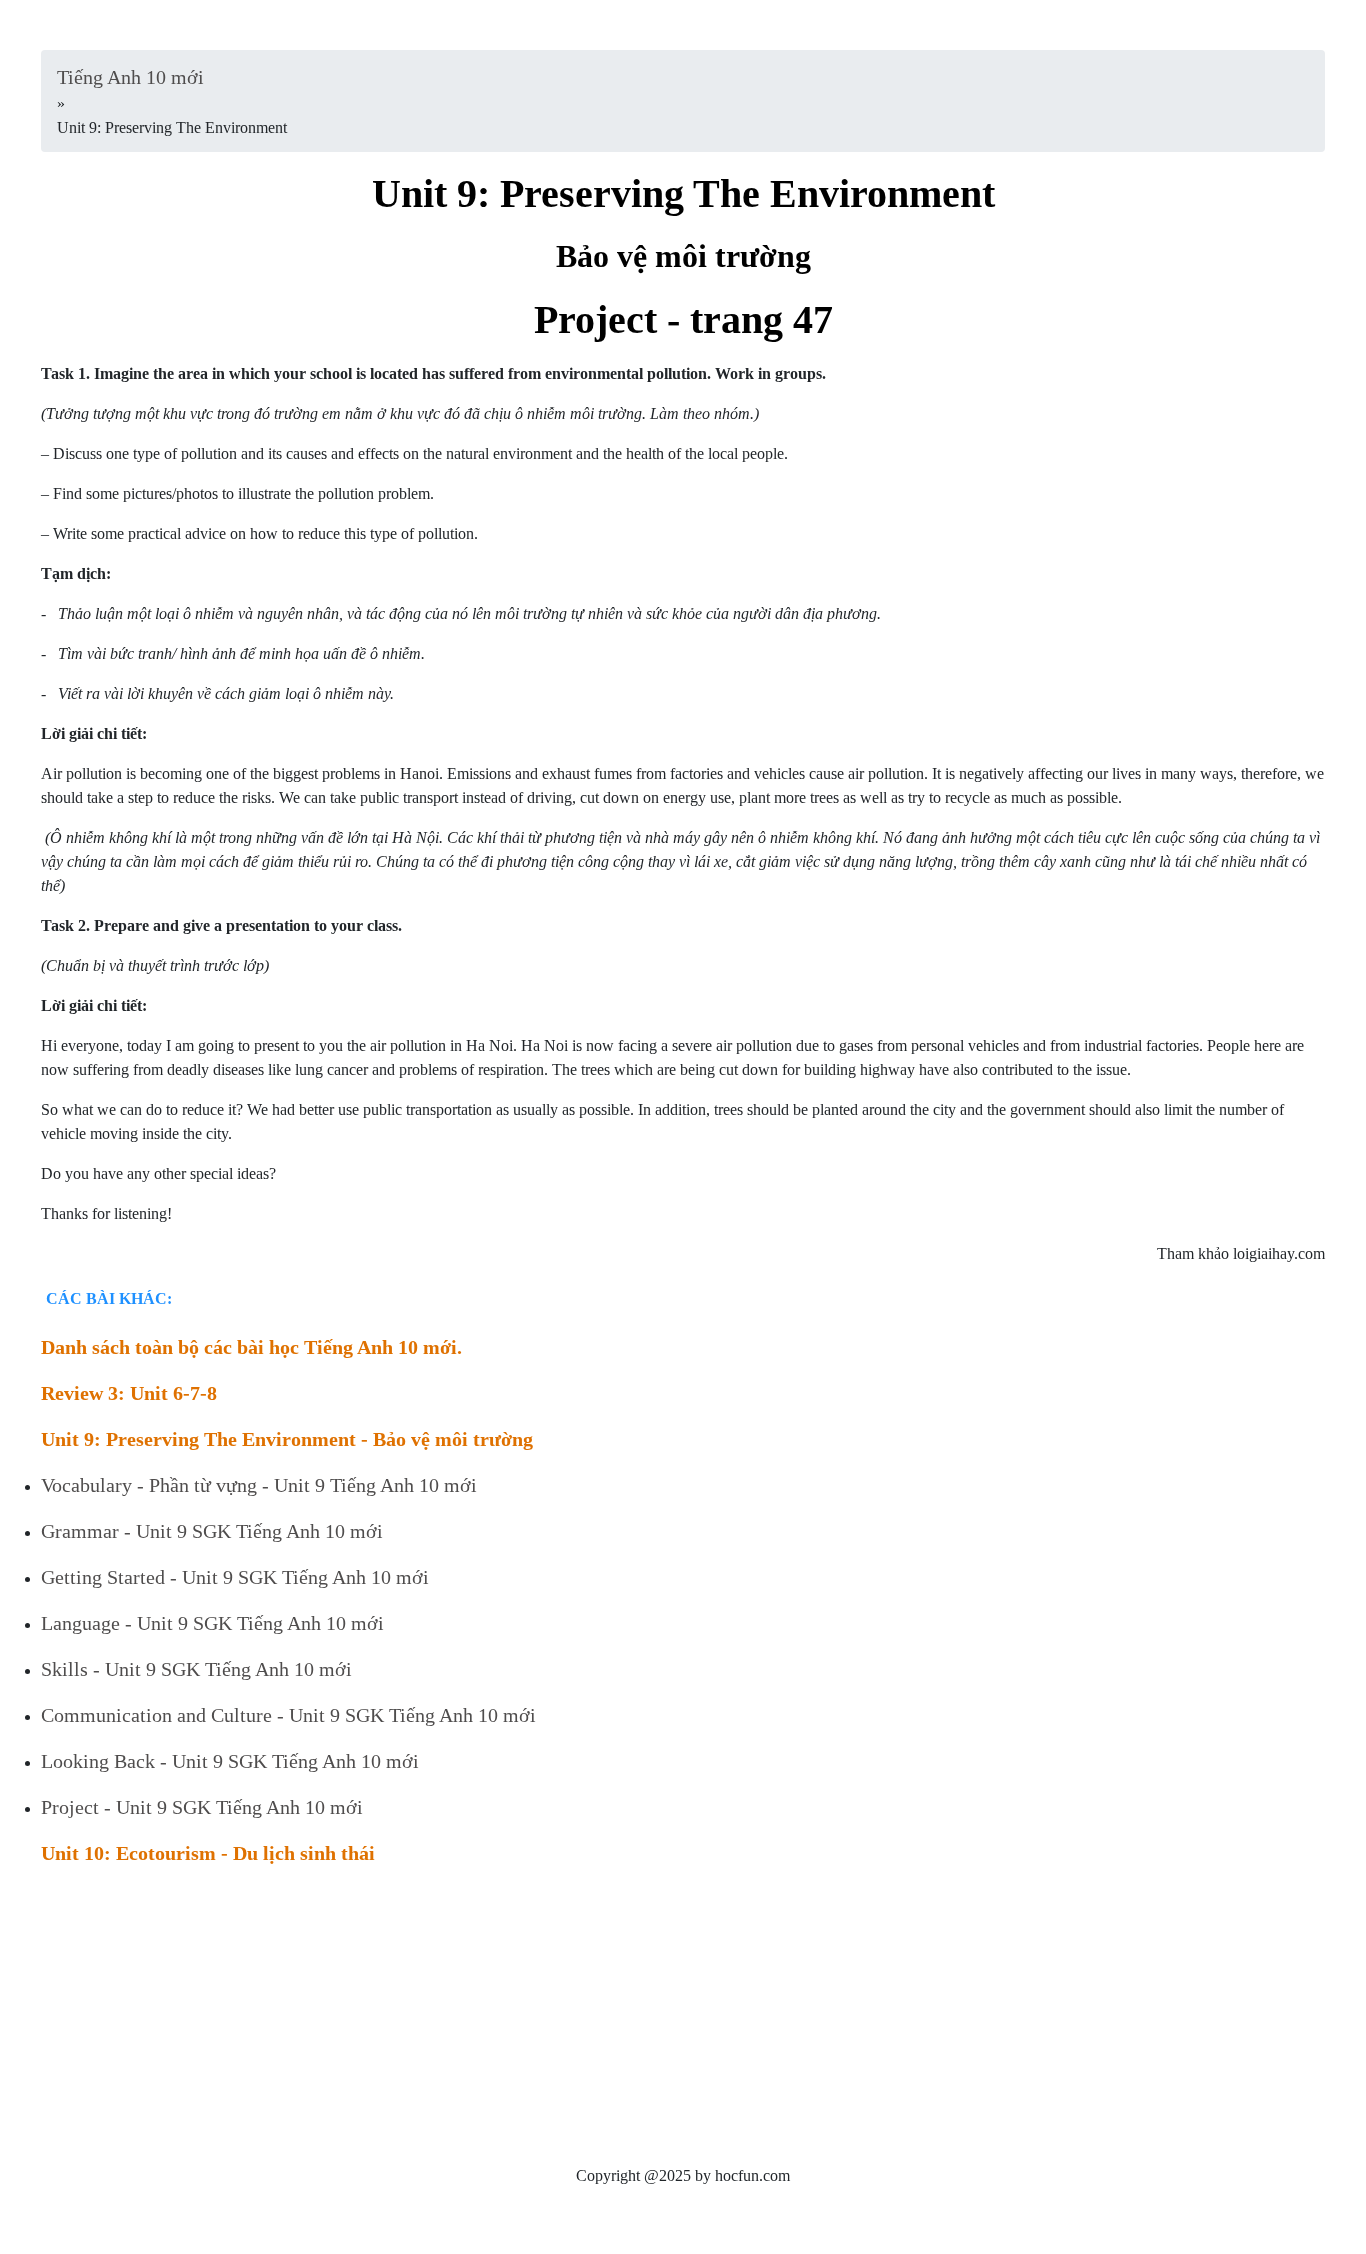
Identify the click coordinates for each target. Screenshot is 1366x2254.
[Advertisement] (641, 2024)
